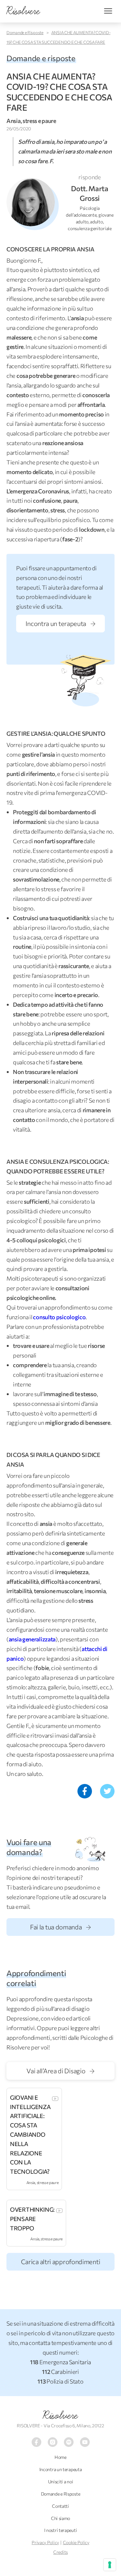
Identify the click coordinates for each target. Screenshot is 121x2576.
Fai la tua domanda (56, 1927)
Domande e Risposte (25, 33)
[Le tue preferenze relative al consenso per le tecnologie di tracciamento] (110, 2565)
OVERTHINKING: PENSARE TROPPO (32, 2219)
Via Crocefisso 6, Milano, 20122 (74, 2426)
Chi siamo (60, 2518)
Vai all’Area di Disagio (56, 2071)
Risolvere (60, 2415)
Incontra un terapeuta (56, 623)
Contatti (60, 2506)
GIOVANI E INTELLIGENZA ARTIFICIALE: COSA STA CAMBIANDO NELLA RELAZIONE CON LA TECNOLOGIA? (30, 2134)
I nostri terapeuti (61, 2530)
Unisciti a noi (61, 2482)
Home (60, 2457)
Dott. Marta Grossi (90, 193)
